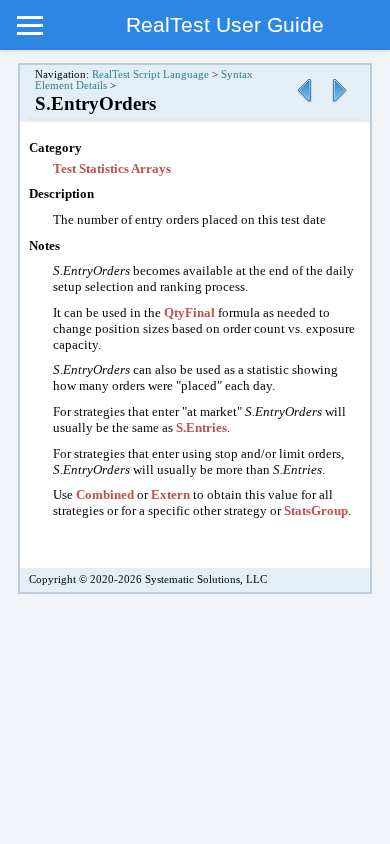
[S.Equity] (339, 103)
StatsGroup (316, 510)
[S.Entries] (304, 103)
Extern (170, 494)
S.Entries (201, 427)
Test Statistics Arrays (112, 168)
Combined (105, 494)
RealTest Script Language (150, 74)
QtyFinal (189, 312)
